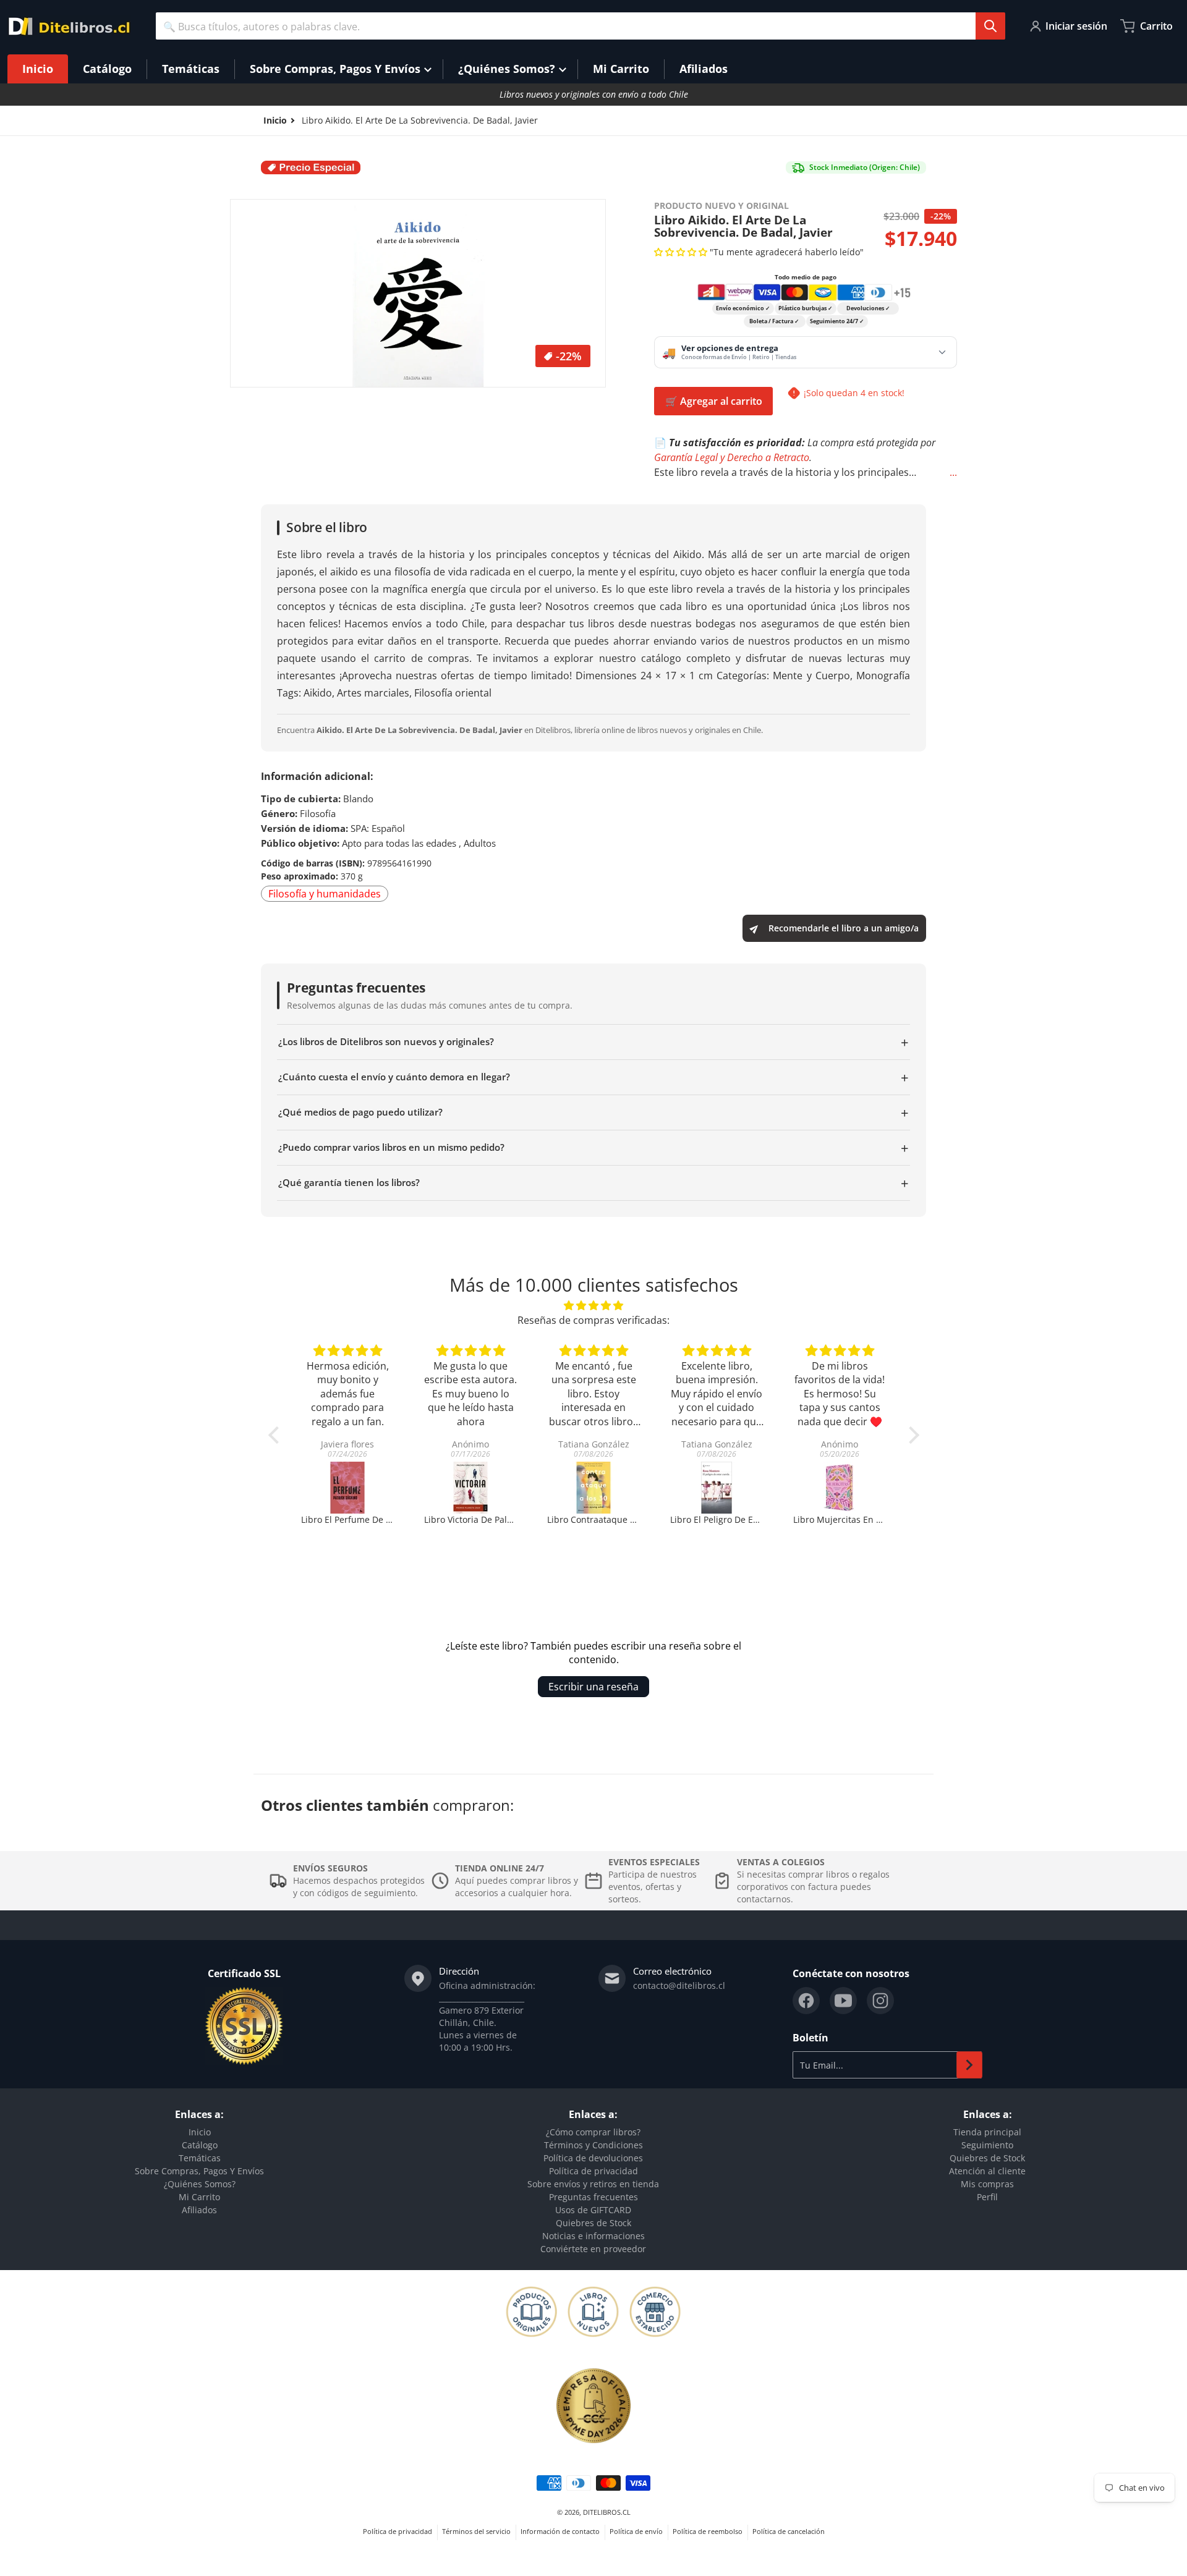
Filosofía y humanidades (325, 894)
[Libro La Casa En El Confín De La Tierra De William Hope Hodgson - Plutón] (840, 1488)
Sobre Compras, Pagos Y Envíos (199, 2171)
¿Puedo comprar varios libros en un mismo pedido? (593, 1148)
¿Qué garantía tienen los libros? (593, 1183)
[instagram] (880, 2001)
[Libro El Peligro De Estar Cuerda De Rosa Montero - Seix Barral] (594, 1488)
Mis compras (987, 2184)
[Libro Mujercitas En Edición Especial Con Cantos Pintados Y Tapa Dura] (717, 1488)
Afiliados (199, 2210)
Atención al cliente (987, 2171)
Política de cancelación (789, 2531)
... (953, 472)
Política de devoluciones (593, 2158)
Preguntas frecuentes (593, 2197)
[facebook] (806, 2001)
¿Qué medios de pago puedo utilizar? (593, 1112)
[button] (682, 252)
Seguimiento (987, 2145)
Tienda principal (987, 2132)
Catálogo (200, 2145)
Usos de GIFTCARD (593, 2210)
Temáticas (200, 2158)
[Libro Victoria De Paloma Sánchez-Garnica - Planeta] (348, 1488)
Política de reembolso (708, 2531)
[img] (594, 1305)
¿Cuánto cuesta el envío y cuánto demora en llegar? (593, 1077)
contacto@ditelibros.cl (679, 1985)
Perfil (987, 2197)
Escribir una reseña (593, 1687)
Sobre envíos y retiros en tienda (593, 2184)
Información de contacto (560, 2531)
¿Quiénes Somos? (200, 2184)
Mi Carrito (199, 2197)
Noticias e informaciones (593, 2236)
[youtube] (843, 2001)
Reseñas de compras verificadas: (593, 1320)
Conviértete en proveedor (593, 2249)
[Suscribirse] (969, 2065)
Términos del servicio (476, 2531)
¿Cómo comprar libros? (593, 2132)
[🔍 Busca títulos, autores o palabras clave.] (990, 26)
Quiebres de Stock (593, 2223)
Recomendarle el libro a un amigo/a (844, 928)
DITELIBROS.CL (607, 2512)
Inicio (200, 2132)
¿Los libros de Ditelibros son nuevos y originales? (593, 1042)
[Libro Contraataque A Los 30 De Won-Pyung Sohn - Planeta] (471, 1488)
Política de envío (636, 2531)
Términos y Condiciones (593, 2145)
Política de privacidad (593, 2171)
